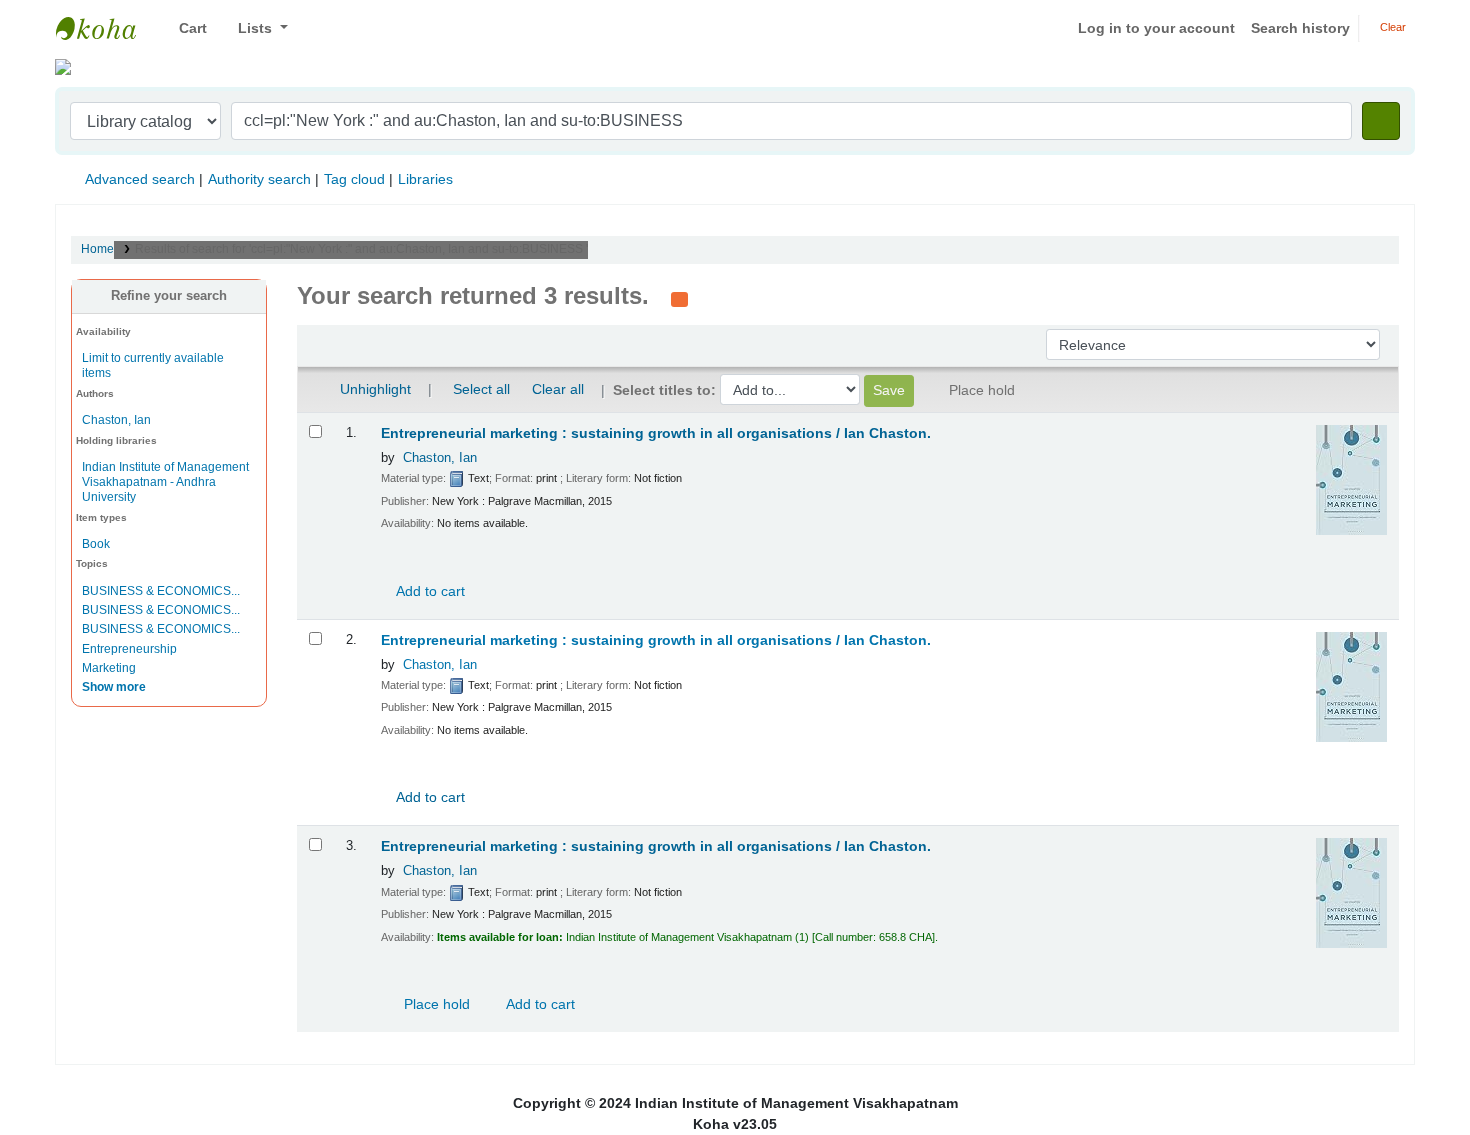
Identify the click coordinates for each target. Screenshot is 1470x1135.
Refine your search (169, 296)
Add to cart (429, 591)
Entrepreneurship (129, 649)
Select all (481, 389)
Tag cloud (354, 179)
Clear (1391, 27)
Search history (1300, 28)
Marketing (109, 668)
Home (97, 249)
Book (96, 544)
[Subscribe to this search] (679, 298)
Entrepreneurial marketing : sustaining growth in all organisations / (656, 433)
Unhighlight (373, 389)
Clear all (558, 389)
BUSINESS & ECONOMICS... (161, 591)
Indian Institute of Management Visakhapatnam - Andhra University (165, 482)
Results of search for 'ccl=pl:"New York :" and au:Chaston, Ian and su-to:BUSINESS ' (361, 249)
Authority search (259, 179)
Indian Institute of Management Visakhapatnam (106, 28)
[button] (185, 28)
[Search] (1381, 121)
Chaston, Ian (116, 420)
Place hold (435, 1004)
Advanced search (140, 179)
